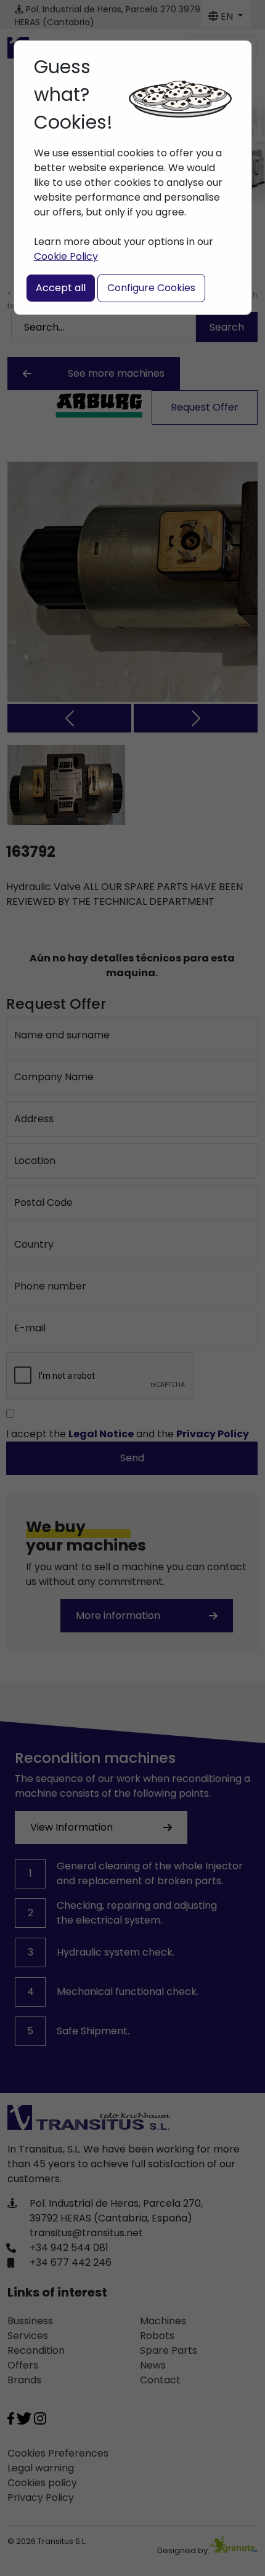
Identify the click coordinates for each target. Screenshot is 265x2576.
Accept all (61, 288)
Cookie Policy (66, 256)
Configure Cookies (151, 288)
